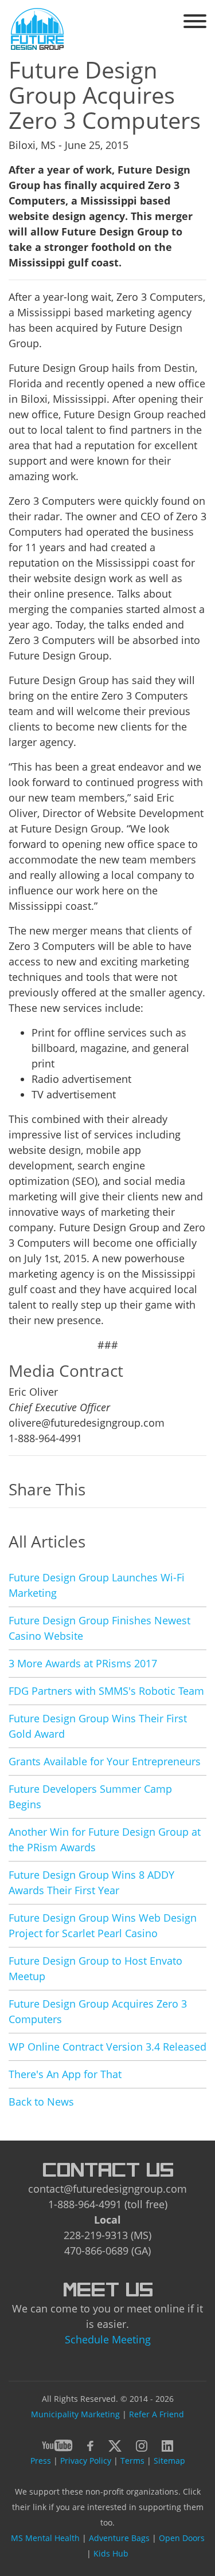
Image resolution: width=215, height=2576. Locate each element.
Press (41, 2461)
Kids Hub (111, 2553)
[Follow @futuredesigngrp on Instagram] (142, 2444)
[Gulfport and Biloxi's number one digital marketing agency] (37, 28)
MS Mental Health (45, 2538)
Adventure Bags (119, 2538)
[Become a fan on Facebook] (91, 2444)
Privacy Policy (86, 2461)
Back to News (41, 2102)
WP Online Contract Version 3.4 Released (107, 2047)
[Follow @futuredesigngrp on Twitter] (115, 2444)
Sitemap (169, 2461)
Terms (132, 2461)
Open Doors (182, 2538)
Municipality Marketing (75, 2414)
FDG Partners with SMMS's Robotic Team (106, 1691)
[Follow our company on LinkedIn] (167, 2444)
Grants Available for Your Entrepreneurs (105, 1761)
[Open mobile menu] (195, 23)
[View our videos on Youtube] (57, 2444)
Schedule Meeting (108, 2339)
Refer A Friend (157, 2414)
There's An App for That (65, 2074)
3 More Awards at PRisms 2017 (83, 1663)
